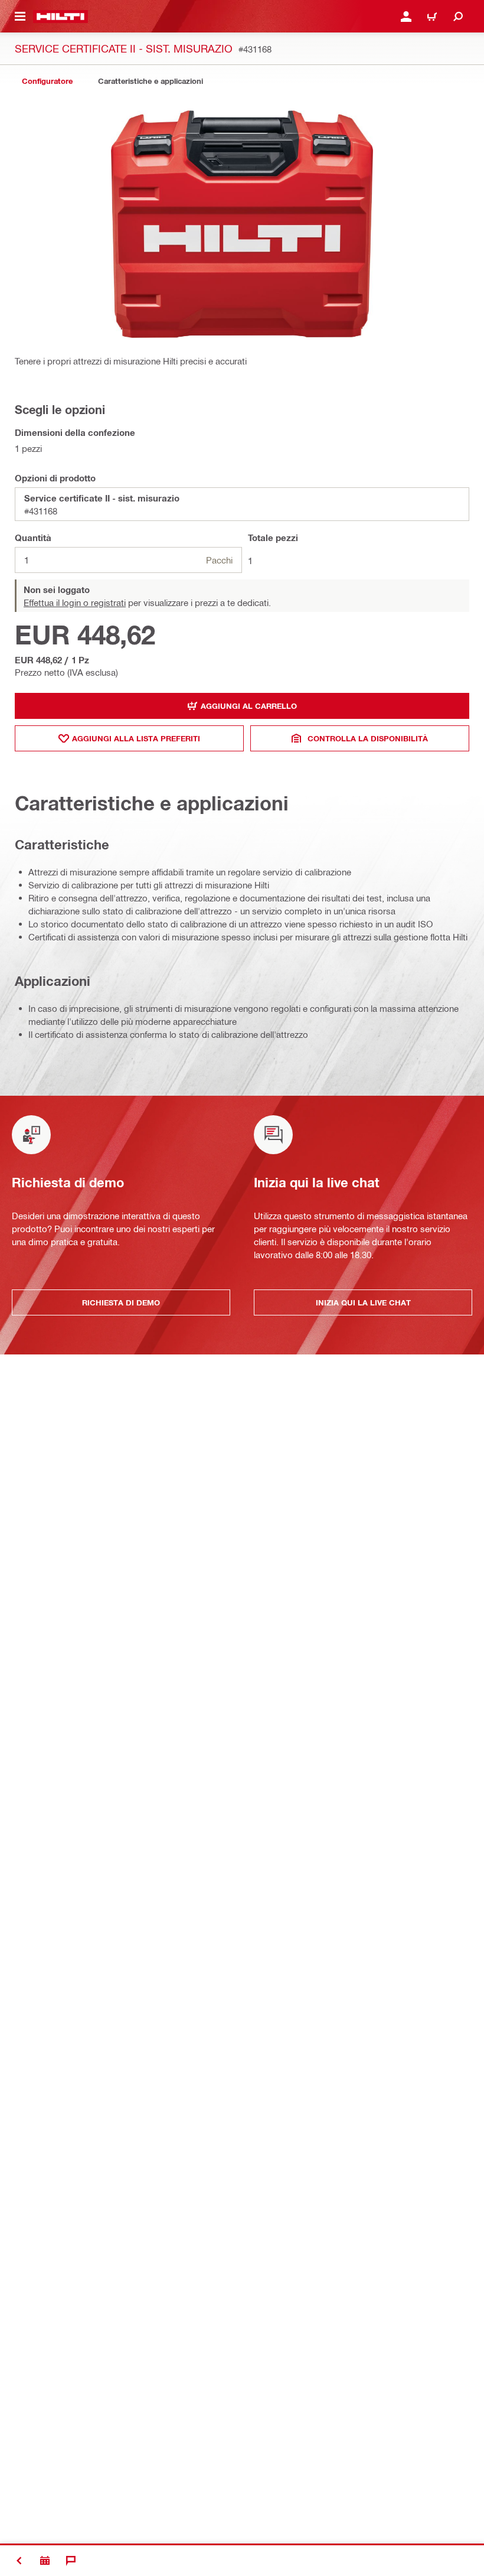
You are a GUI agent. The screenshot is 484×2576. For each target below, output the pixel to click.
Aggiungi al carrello (249, 706)
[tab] (47, 81)
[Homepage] (60, 17)
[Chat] (71, 2561)
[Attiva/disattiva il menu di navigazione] (20, 17)
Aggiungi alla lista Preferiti (136, 738)
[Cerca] (458, 17)
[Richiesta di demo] (45, 2561)
